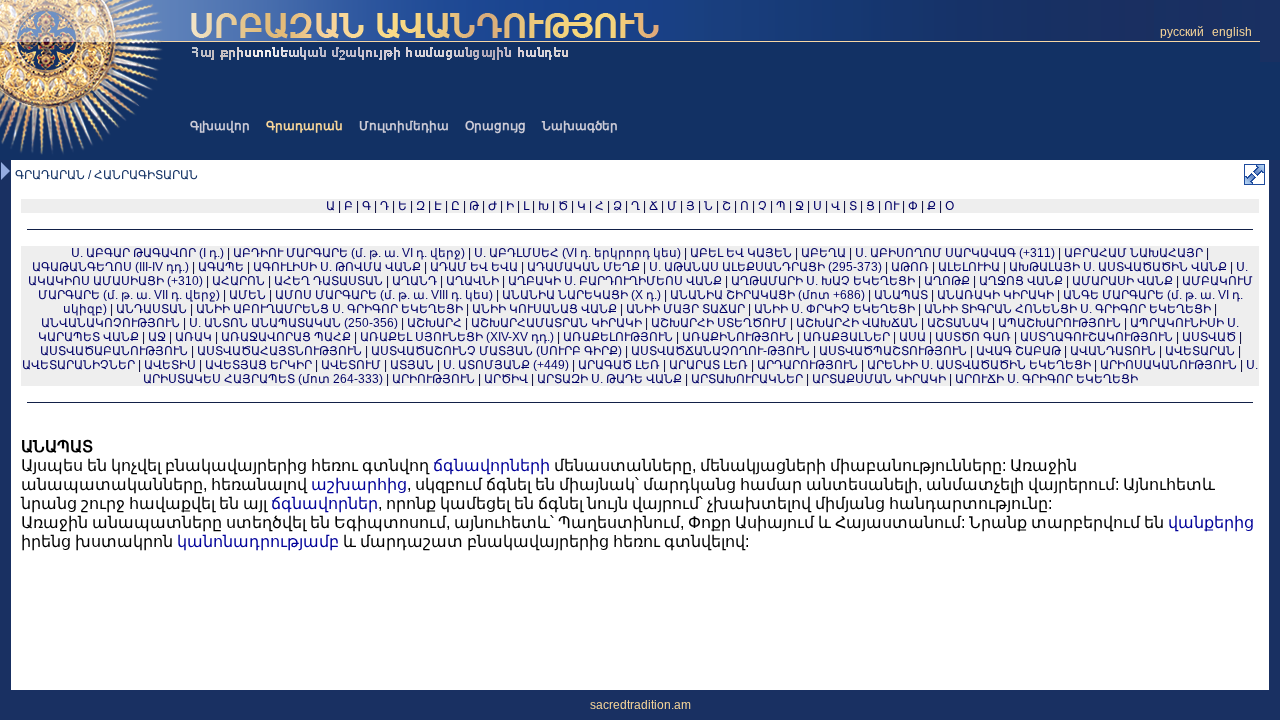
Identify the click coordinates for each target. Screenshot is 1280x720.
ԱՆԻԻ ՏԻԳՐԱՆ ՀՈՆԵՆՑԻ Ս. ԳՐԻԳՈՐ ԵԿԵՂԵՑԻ (1067, 309)
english (1232, 32)
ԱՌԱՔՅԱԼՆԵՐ (846, 337)
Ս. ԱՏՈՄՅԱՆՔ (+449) (506, 365)
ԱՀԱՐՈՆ (238, 281)
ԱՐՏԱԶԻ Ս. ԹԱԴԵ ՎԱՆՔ (609, 379)
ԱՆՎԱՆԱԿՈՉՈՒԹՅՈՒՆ (110, 323)
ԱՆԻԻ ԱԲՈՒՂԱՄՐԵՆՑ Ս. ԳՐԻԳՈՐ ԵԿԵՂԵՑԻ (329, 309)
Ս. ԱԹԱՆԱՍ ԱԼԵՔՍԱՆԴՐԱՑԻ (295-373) (765, 267)
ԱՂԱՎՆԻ (472, 281)
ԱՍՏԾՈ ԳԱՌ (973, 337)
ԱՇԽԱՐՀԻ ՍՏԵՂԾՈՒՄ (719, 323)
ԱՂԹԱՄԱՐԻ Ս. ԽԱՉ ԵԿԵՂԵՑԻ (823, 281)
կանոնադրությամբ (258, 541)
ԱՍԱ (912, 337)
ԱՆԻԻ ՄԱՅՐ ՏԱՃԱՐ (685, 309)
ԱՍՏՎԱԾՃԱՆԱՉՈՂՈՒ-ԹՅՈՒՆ (720, 351)
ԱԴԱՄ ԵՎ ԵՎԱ (474, 267)
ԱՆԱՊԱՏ (901, 295)
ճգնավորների (491, 465)
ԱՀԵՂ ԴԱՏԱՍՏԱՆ (328, 281)
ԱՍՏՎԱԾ (1209, 337)
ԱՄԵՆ (247, 295)
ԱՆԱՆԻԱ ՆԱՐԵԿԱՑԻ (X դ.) (583, 295)
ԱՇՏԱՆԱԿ (958, 323)
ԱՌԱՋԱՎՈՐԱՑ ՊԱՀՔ (286, 337)
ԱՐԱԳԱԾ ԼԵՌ (619, 365)
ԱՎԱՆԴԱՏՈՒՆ (1113, 351)
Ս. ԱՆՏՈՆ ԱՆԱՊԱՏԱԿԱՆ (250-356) (293, 323)
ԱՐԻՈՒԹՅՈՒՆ (433, 379)
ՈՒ (891, 206)
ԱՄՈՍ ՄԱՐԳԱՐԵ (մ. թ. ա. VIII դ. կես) (384, 295)
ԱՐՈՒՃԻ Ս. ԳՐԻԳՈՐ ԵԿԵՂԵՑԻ (1046, 379)
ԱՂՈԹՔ (947, 281)
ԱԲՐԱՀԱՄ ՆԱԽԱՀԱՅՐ (1133, 253)
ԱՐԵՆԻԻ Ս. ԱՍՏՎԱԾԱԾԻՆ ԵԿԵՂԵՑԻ (979, 365)
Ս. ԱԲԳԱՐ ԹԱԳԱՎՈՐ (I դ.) (147, 253)
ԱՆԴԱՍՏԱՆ (151, 309)
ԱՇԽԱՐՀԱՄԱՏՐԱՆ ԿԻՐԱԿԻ (556, 323)
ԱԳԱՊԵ (221, 267)
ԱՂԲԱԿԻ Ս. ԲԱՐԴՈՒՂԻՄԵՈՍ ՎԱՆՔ (615, 281)
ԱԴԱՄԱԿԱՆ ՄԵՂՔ (583, 267)
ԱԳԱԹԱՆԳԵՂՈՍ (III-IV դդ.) (110, 267)
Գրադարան (304, 126)
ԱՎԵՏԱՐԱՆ (1200, 351)
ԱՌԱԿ (193, 337)
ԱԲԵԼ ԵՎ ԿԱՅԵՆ (741, 253)
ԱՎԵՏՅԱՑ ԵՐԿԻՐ (258, 365)
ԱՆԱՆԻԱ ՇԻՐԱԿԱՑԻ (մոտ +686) (767, 295)
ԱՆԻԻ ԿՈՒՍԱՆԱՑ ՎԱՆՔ (544, 309)
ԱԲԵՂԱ (823, 253)
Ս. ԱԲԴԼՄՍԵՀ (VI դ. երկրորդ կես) (577, 253)
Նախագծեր (580, 126)
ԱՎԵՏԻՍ (170, 365)
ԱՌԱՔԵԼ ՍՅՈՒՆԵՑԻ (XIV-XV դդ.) (457, 337)
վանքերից (1211, 522)
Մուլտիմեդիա (404, 126)
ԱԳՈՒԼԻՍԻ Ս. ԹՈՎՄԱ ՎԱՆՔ (337, 267)
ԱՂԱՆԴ (414, 281)
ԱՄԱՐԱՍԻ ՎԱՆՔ (1122, 281)
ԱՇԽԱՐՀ (434, 323)
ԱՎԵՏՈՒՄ (351, 365)
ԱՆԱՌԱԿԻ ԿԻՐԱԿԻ (995, 295)
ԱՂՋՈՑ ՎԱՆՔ (1021, 281)
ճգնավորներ (324, 503)
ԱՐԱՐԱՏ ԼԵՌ (708, 365)
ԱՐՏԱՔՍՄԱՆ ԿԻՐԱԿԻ (879, 379)
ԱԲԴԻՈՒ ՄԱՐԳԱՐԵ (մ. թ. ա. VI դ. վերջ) (349, 253)
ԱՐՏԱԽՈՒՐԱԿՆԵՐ (747, 379)
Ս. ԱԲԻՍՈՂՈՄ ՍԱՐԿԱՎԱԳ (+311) (955, 253)
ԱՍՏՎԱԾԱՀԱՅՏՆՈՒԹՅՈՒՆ (279, 351)
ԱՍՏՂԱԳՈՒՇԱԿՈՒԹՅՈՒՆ (1096, 337)
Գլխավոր (220, 126)
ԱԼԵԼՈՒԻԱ (969, 267)
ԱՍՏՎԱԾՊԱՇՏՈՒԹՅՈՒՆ (893, 351)
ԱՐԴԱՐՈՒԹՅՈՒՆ (807, 365)
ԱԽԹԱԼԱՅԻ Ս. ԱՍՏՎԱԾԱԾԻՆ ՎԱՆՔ (1118, 267)
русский (1182, 32)
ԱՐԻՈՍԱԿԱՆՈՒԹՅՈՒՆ (1168, 365)
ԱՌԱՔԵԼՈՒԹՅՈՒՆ (618, 337)
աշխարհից (359, 484)
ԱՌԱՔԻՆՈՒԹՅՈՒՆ (738, 337)
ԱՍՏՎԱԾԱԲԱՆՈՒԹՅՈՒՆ (114, 351)
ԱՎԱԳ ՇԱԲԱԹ (1018, 351)
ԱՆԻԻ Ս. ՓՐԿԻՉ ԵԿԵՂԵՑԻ (834, 309)
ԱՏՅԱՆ (412, 365)
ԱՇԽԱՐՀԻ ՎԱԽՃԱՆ (857, 323)
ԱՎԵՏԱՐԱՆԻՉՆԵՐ (78, 365)
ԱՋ (157, 337)
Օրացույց (495, 126)
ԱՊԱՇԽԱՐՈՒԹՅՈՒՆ (1059, 323)
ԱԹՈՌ (910, 267)
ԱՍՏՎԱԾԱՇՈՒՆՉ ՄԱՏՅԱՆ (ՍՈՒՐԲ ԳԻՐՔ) (496, 351)
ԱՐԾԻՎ (506, 379)
